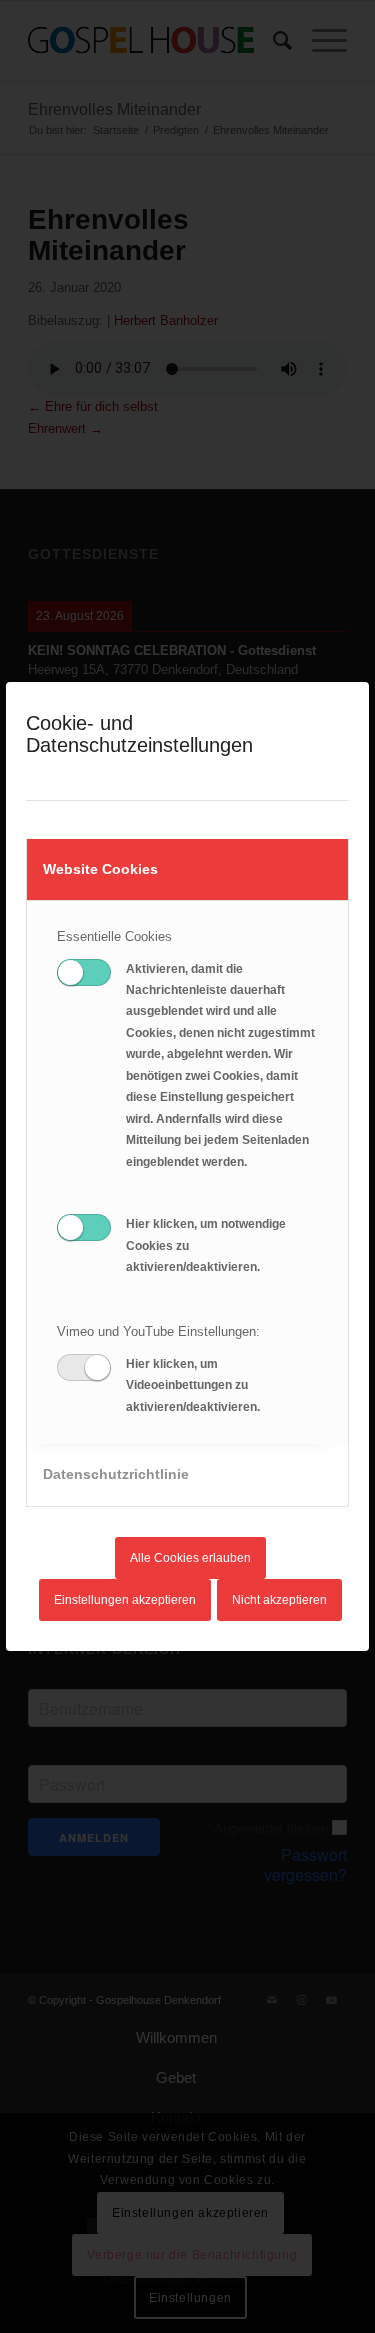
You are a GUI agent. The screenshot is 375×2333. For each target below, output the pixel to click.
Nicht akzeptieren (279, 1600)
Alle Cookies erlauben (190, 1558)
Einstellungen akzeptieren (125, 1600)
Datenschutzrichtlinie (116, 1474)
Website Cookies (100, 869)
